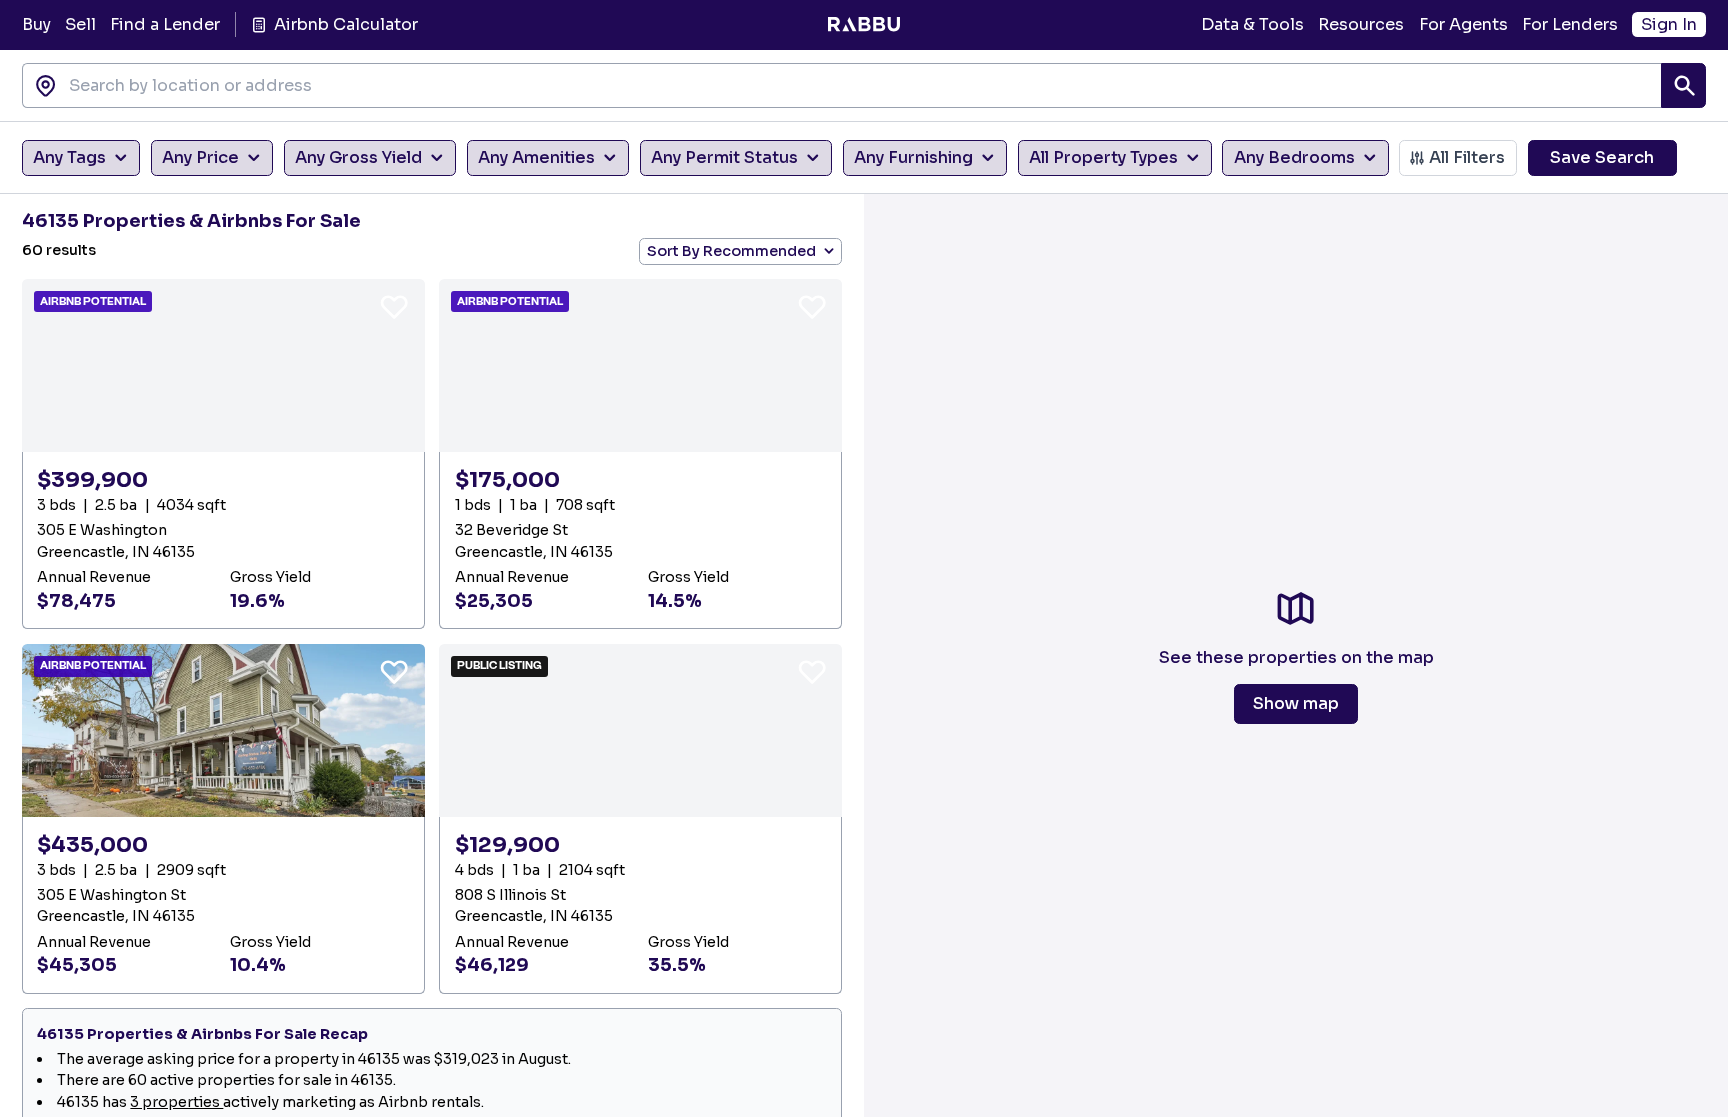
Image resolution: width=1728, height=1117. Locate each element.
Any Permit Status (724, 157)
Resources (1361, 24)
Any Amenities (536, 157)
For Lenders (1570, 24)
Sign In (1669, 24)
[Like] (394, 306)
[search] (1683, 85)
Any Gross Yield (358, 157)
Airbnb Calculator (345, 24)
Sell (80, 24)
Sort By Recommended (731, 251)
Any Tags (69, 157)
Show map (1296, 703)
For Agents (1463, 24)
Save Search (1602, 157)
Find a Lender (165, 24)
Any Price (200, 157)
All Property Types (1103, 157)
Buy (36, 24)
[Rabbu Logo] (863, 25)
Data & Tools (1252, 24)
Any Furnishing (913, 157)
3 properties (176, 1102)
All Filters (1467, 157)
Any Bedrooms (1294, 157)
